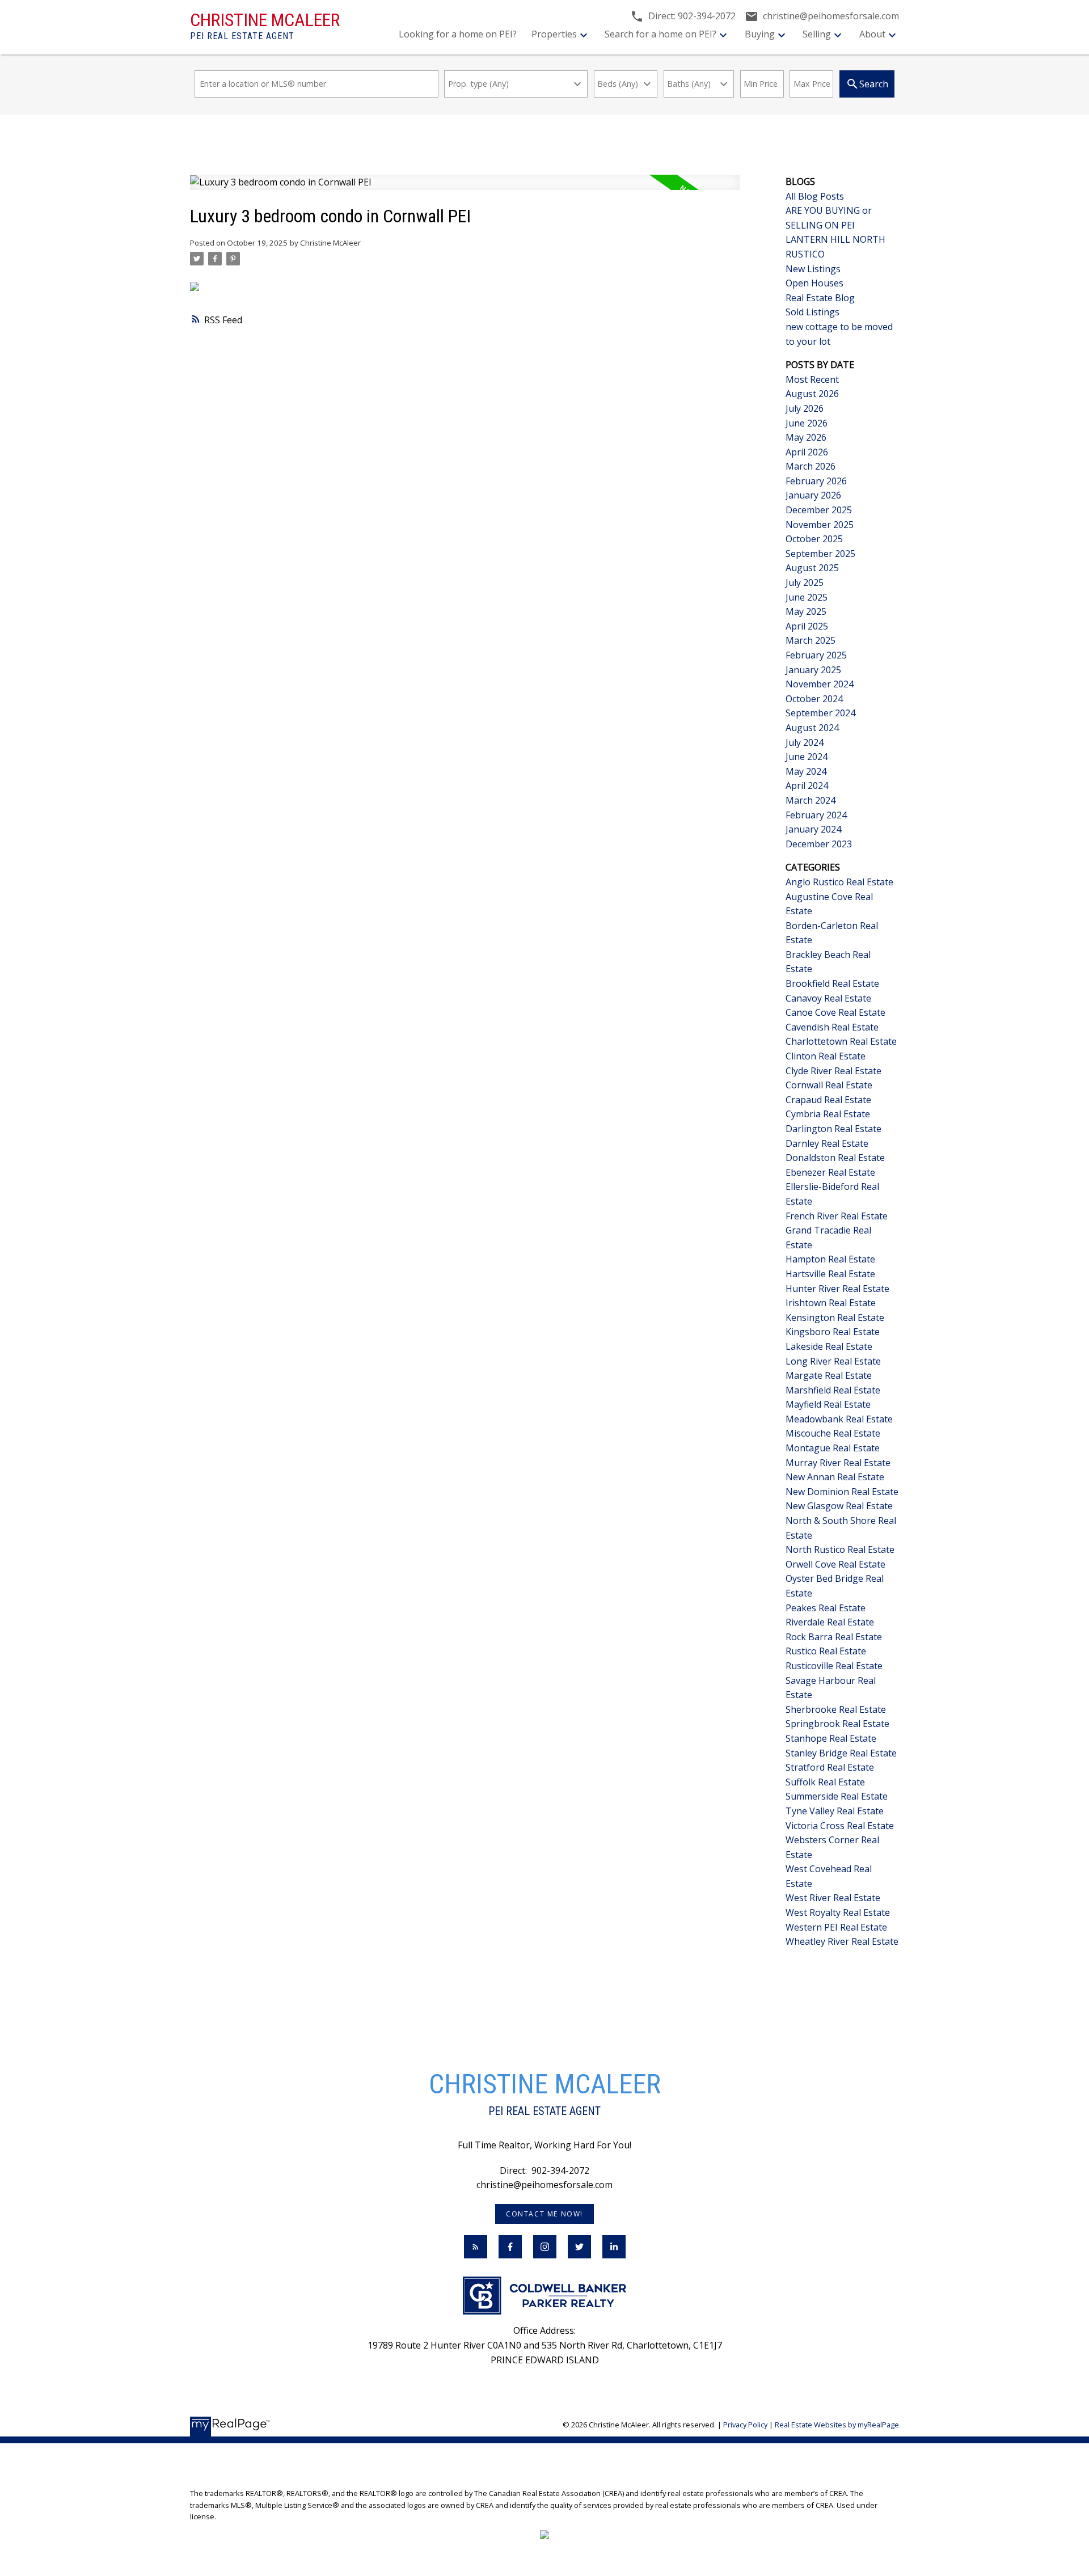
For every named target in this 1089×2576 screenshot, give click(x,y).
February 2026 (816, 481)
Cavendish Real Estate (832, 1027)
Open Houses (814, 283)
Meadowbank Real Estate (839, 1419)
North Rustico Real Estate (840, 1549)
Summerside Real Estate (837, 1796)
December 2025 (819, 510)
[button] (544, 2214)
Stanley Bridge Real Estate (841, 1753)
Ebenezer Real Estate (830, 1172)
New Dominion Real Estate (842, 1492)
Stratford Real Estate (830, 1767)
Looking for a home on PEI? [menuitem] (458, 34)
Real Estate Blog (820, 298)
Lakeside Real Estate (829, 1346)
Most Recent (812, 379)
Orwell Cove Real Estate (835, 1564)
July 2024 (805, 742)
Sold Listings (812, 312)
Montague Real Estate (833, 1448)
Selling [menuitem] (817, 34)
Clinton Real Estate (826, 1056)
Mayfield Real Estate (828, 1404)
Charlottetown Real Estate (841, 1041)
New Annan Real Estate (835, 1477)
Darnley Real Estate (827, 1143)
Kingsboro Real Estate (833, 1332)
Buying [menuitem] (760, 34)
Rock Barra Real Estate (834, 1637)
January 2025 (813, 670)
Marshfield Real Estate (833, 1390)
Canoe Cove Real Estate (835, 1012)
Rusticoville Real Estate (834, 1666)
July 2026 (805, 408)
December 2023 (819, 844)
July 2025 (805, 582)
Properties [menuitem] (554, 34)
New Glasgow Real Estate (839, 1506)
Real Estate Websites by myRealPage (837, 2425)
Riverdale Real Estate (830, 1622)
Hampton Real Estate (830, 1259)
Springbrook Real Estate (837, 1724)
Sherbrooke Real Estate (836, 1709)
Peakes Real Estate (826, 1608)
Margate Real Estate (829, 1375)
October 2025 (814, 539)
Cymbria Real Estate (828, 1114)
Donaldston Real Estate (835, 1158)
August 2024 (812, 728)
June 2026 (807, 423)
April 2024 (807, 786)
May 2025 (806, 611)
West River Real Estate (833, 1898)
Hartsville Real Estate (830, 1274)
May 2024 (806, 771)
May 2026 (806, 437)
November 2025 (820, 525)
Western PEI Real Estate (836, 1927)
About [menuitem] (872, 34)
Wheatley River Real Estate (842, 1941)
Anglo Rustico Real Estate (839, 882)
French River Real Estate (837, 1216)
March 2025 (811, 640)
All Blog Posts (815, 196)
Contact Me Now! (544, 2214)
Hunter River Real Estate (837, 1289)
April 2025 (807, 626)
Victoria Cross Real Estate (840, 1826)
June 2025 (807, 597)
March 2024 (811, 800)
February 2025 (816, 655)
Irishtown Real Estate (831, 1303)
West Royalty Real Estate (838, 1912)
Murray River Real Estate (838, 1463)
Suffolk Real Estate (825, 1782)
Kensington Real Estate (835, 1317)
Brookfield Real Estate (832, 983)
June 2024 (807, 757)
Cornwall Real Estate (829, 1085)
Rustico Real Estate (826, 1651)
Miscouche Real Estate (833, 1433)
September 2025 (820, 554)
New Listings (813, 269)
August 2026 (812, 394)
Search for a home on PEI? (660, 34)
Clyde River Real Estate (833, 1071)
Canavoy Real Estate (828, 998)
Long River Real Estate (833, 1361)
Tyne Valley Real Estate (835, 1811)
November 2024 (820, 684)
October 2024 (814, 699)
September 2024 (820, 713)
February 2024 (816, 815)
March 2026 (811, 466)
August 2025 (812, 568)
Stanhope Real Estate (831, 1738)
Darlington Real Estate (833, 1129)
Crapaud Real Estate (828, 1100)
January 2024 (813, 829)
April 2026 (807, 452)
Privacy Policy (745, 2425)
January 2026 (813, 495)
